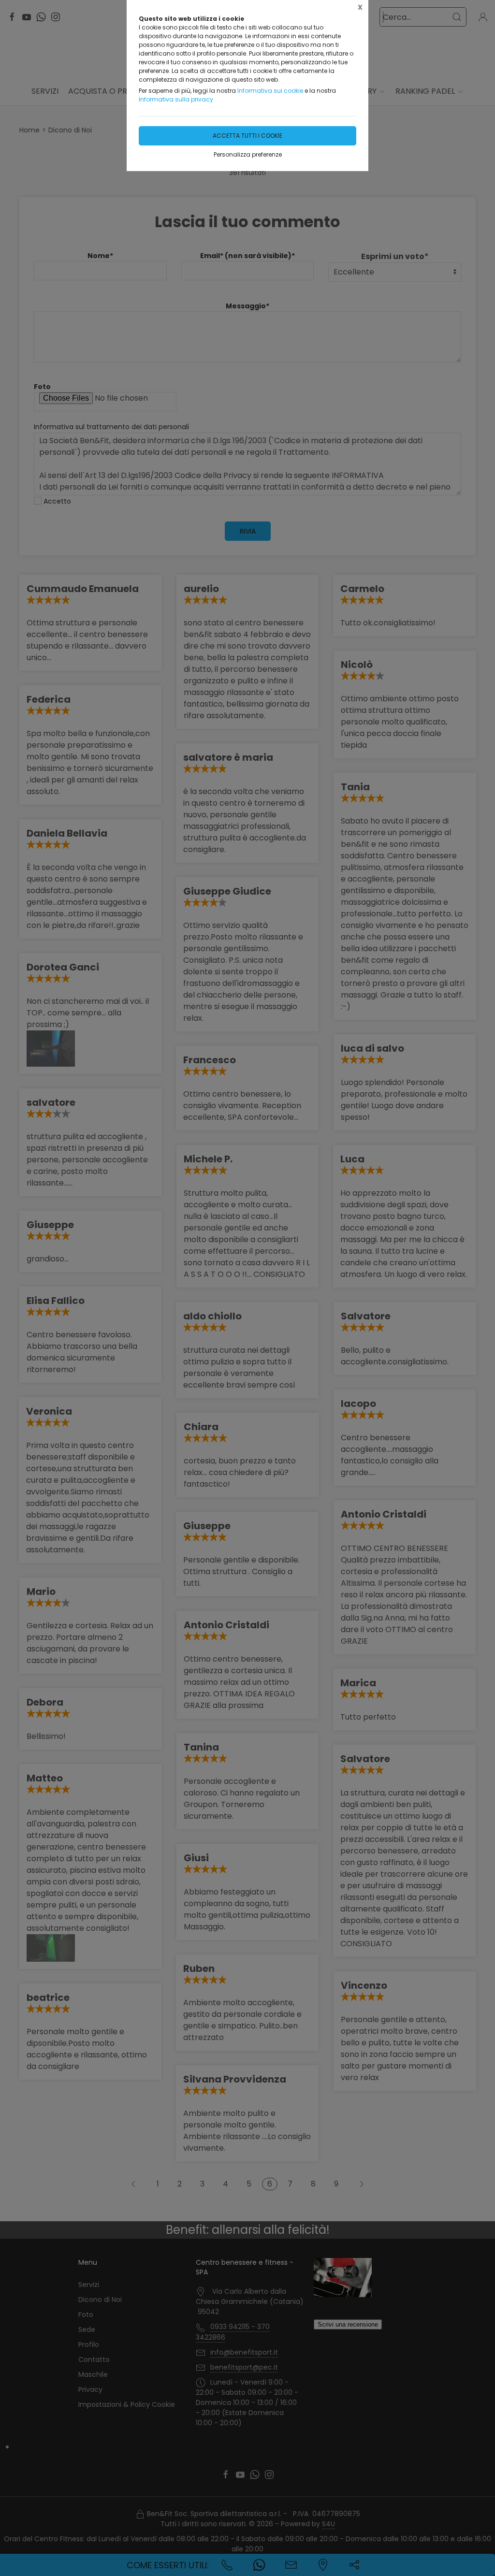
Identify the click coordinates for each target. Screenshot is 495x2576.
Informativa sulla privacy (176, 99)
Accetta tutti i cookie (247, 136)
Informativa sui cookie (270, 91)
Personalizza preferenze (248, 154)
